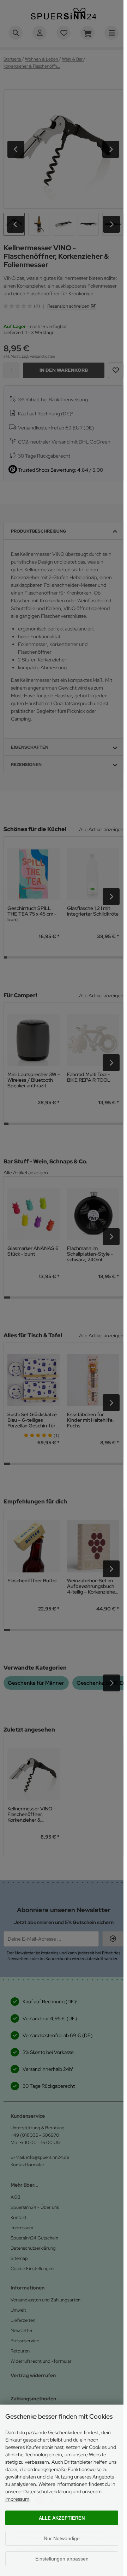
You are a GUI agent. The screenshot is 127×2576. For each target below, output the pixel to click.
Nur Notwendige (62, 2538)
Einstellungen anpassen (62, 2559)
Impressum (17, 2499)
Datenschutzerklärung (47, 2492)
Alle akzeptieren (62, 2518)
